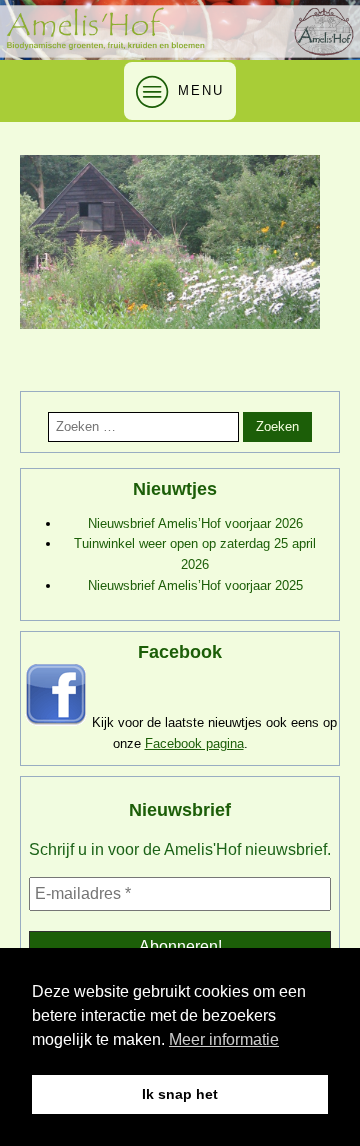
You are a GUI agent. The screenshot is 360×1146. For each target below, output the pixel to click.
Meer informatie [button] (224, 1039)
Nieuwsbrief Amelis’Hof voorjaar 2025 (195, 585)
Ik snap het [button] (180, 1094)
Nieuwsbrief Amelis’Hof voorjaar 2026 (195, 523)
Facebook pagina (194, 743)
